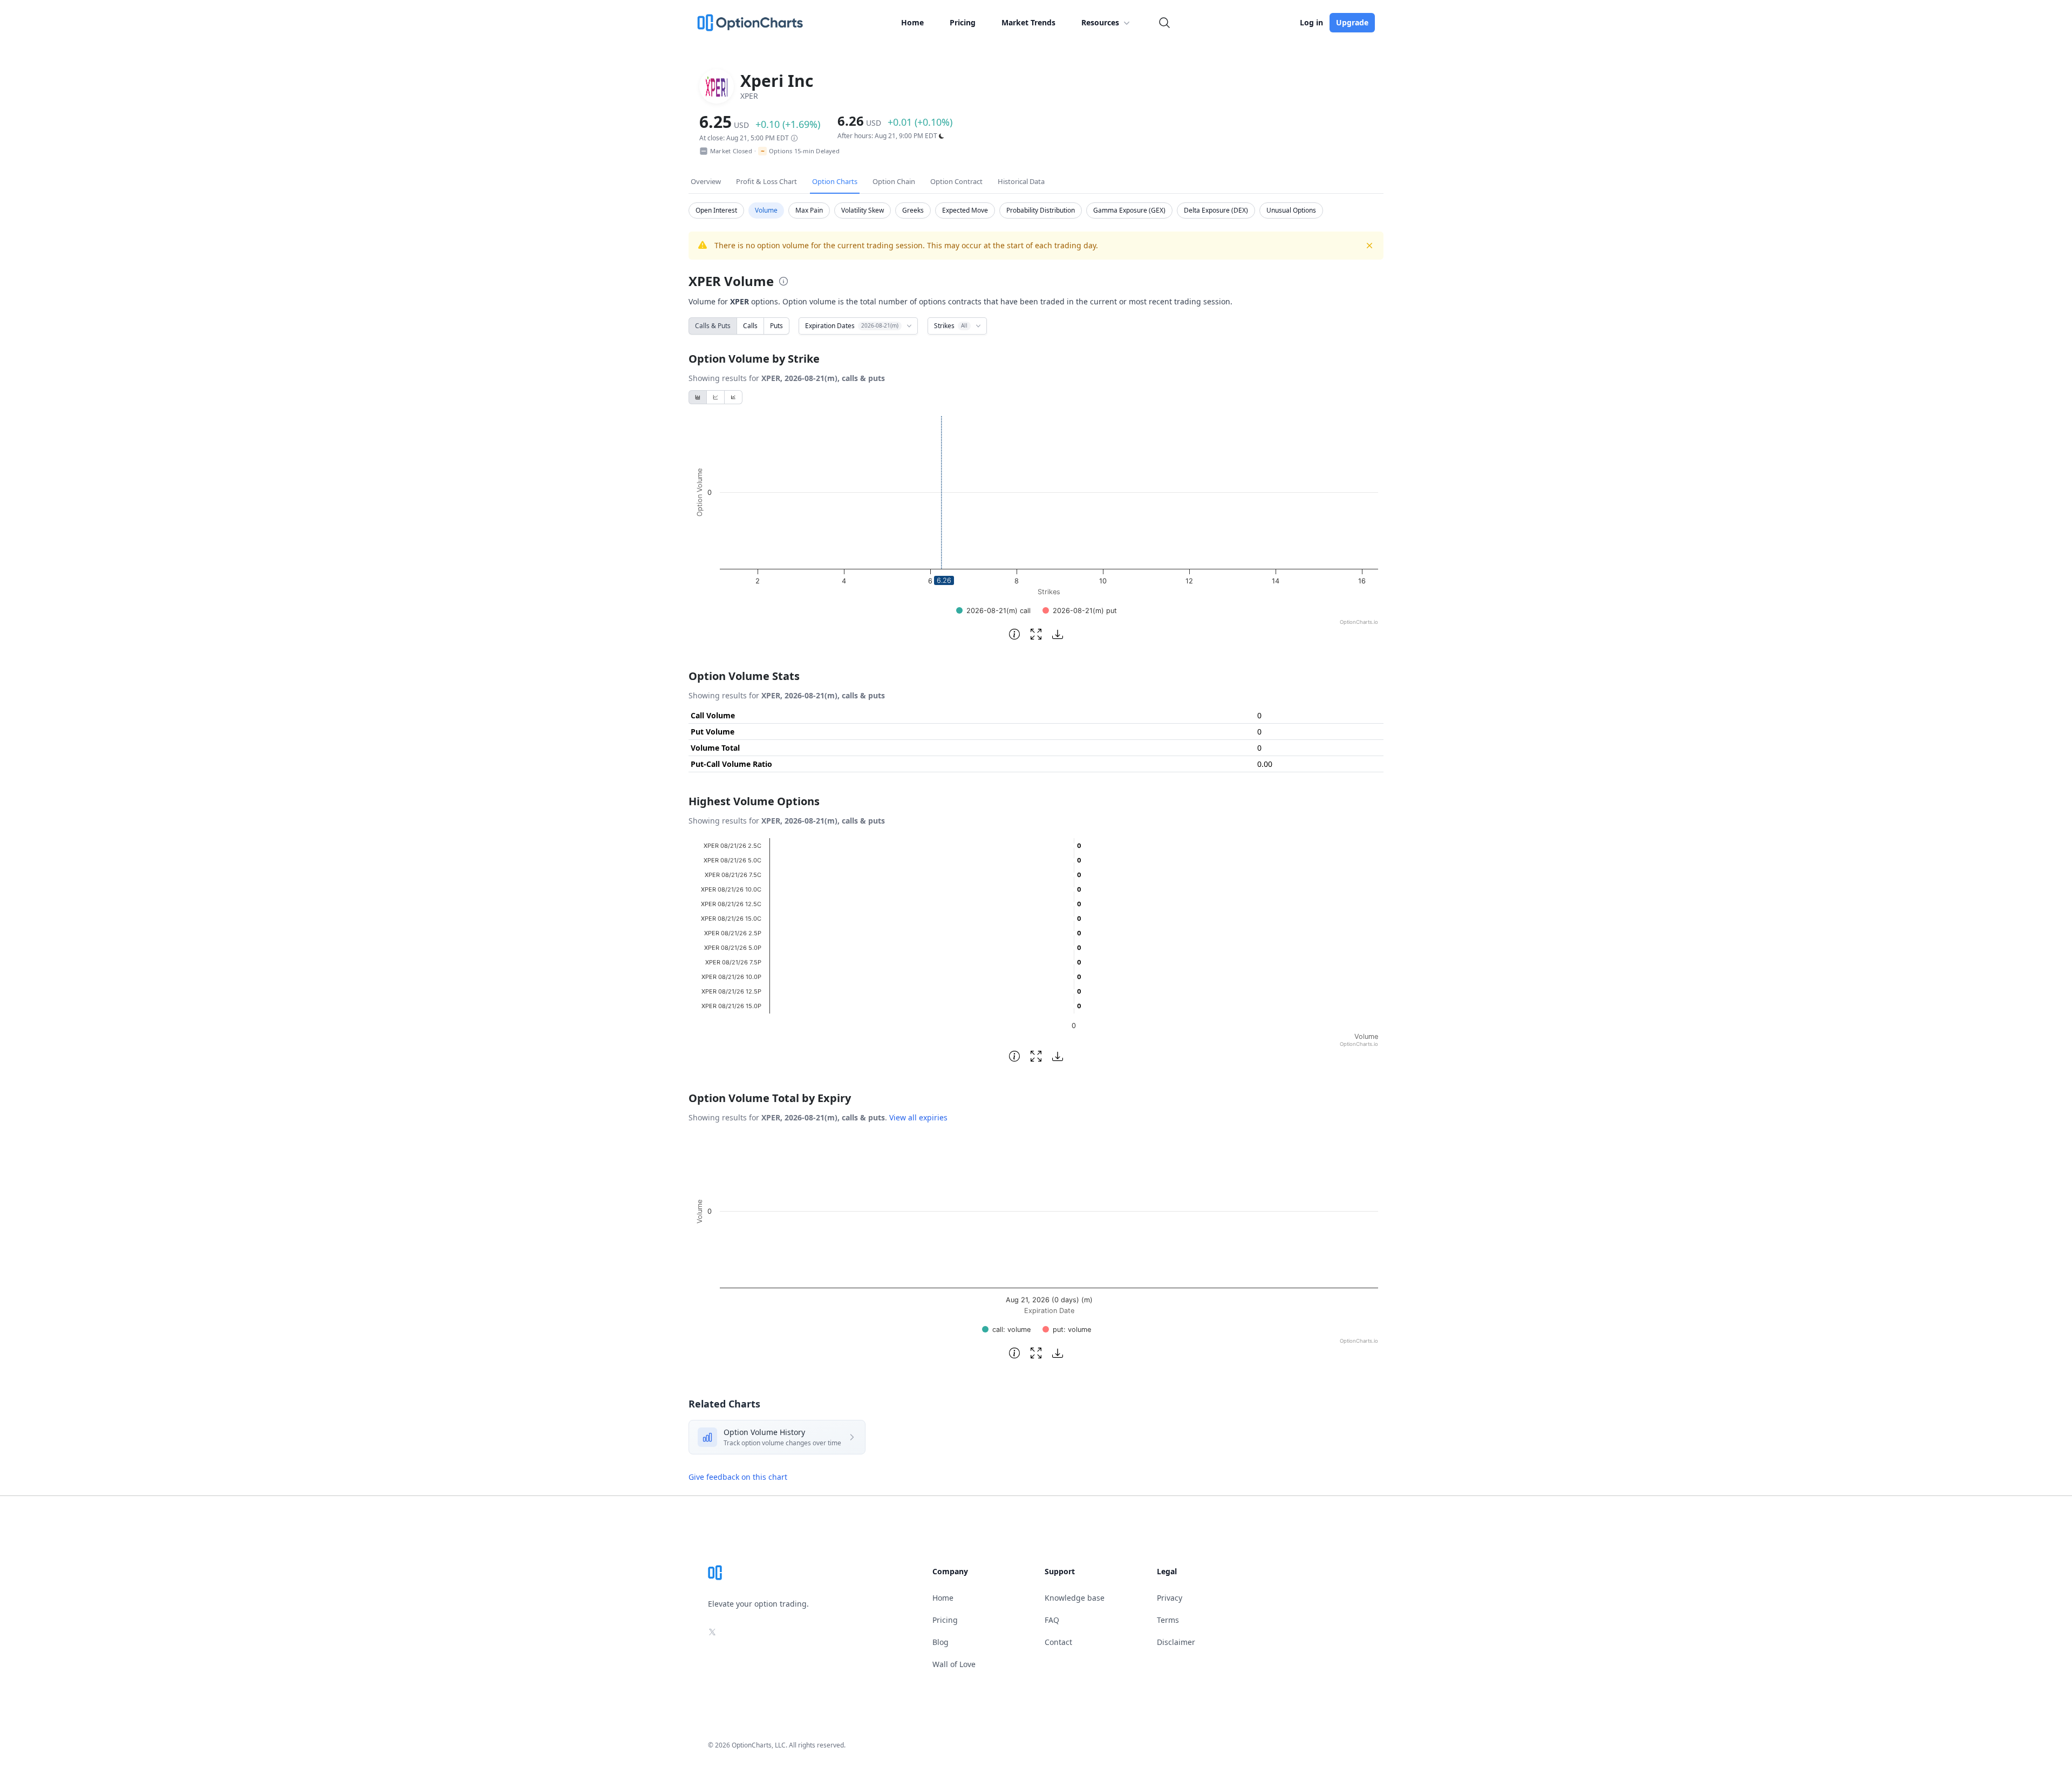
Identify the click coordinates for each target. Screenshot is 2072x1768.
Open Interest (716, 210)
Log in (1311, 22)
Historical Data (1021, 181)
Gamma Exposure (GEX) (1129, 210)
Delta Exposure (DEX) (1216, 210)
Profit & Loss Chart (766, 181)
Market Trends (1028, 22)
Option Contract (956, 181)
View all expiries (918, 1117)
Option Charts (835, 181)
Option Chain (894, 181)
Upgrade (1352, 22)
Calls (750, 326)
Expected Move (965, 210)
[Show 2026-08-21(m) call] (993, 611)
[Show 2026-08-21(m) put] (1080, 611)
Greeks (913, 210)
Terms (1168, 1620)
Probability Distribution (1041, 210)
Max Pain (809, 210)
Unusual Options (1291, 210)
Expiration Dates (852, 326)
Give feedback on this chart (738, 1477)
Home (912, 22)
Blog (940, 1642)
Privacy (1170, 1598)
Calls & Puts (713, 326)
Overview (706, 181)
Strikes (951, 326)
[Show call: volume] (1006, 1330)
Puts (776, 326)
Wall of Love (954, 1664)
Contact (1058, 1642)
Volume (766, 210)
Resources (1100, 22)
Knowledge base (1075, 1598)
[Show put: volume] (1067, 1330)
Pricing (963, 22)
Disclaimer (1176, 1642)
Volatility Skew (863, 210)
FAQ (1052, 1620)
